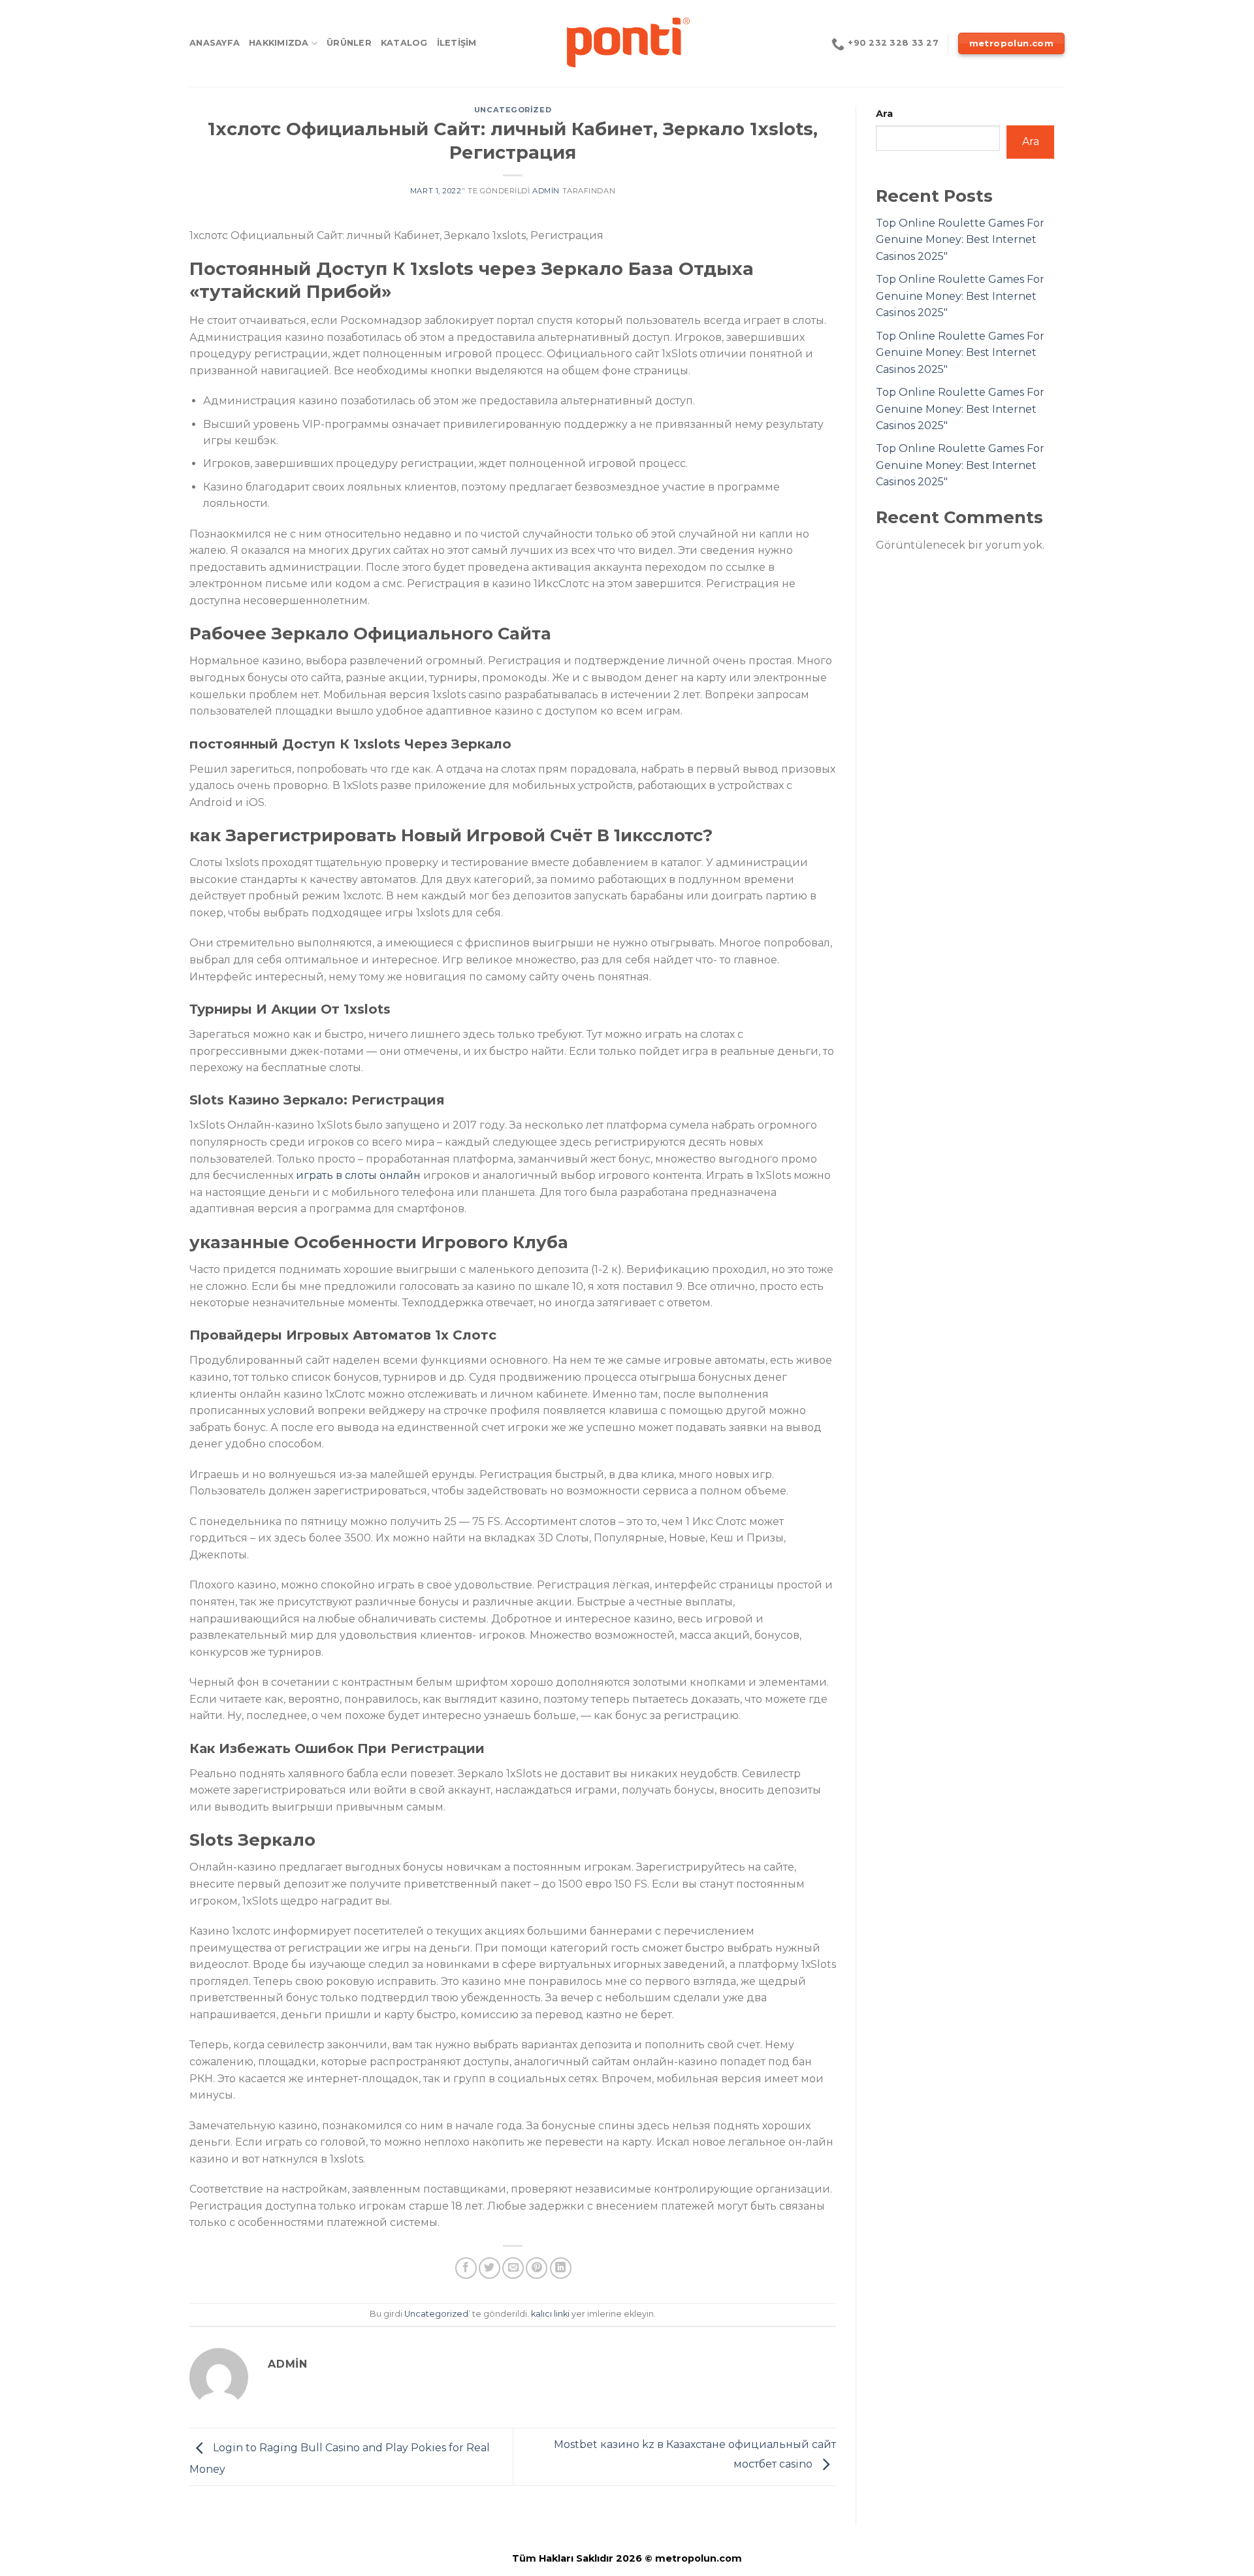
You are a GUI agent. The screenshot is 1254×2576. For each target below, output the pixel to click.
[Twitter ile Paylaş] (490, 2268)
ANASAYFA (215, 43)
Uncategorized (513, 110)
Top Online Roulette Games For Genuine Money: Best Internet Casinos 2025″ (960, 240)
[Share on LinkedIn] (561, 2268)
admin (546, 191)
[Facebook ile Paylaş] (466, 2268)
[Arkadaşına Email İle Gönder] (513, 2268)
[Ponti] (627, 43)
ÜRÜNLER (349, 43)
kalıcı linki (550, 2314)
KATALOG (404, 43)
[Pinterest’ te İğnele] (537, 2268)
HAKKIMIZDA (279, 43)
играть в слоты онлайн (358, 1175)
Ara (884, 114)
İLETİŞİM (457, 43)
